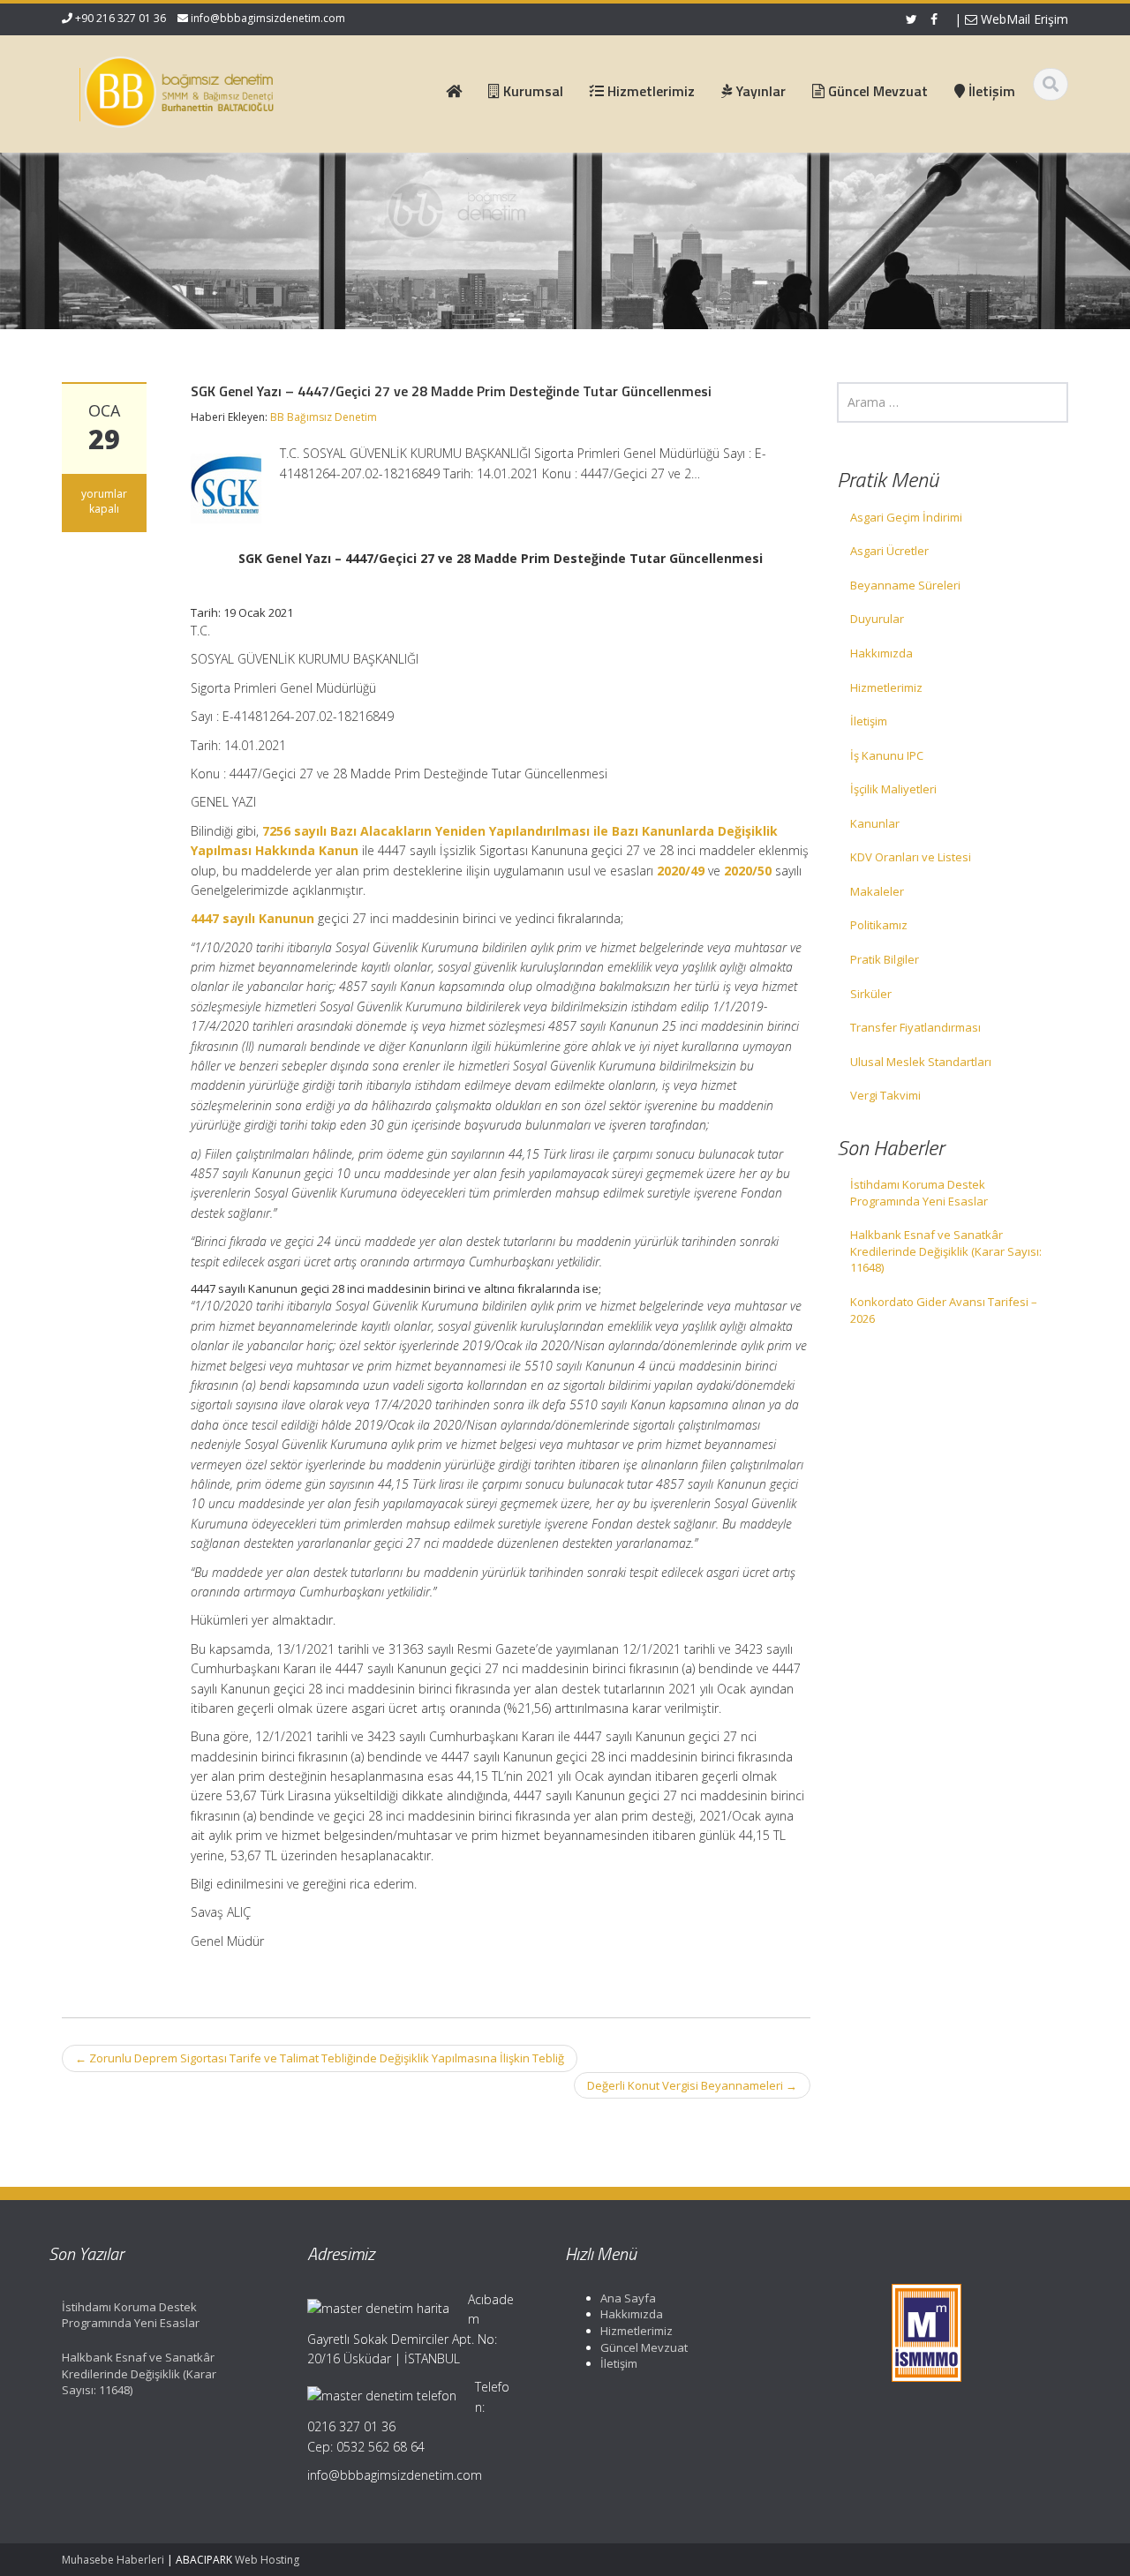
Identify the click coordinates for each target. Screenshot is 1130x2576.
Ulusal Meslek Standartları (921, 1062)
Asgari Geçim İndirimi (906, 517)
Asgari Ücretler (889, 551)
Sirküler (871, 994)
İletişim (869, 721)
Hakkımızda (881, 653)
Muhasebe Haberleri (113, 2560)
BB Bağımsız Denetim (324, 417)
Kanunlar (875, 823)
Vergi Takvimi (885, 1095)
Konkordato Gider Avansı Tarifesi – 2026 (944, 1310)
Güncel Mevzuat (644, 2347)
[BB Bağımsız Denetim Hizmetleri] (177, 88)
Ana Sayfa (628, 2298)
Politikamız (879, 925)
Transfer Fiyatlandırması (915, 1027)
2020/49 (681, 871)
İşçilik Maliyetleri (893, 789)
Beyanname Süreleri (905, 585)
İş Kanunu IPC (887, 755)
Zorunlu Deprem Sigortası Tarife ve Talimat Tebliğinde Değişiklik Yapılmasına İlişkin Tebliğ (320, 2058)
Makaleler (877, 891)
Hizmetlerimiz (886, 687)
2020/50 (748, 871)
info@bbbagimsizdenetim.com (268, 18)
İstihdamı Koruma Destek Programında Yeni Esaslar (919, 1193)
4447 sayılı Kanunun (252, 918)
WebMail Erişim (1023, 19)
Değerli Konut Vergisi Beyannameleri (692, 2085)
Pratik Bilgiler (885, 959)
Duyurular (877, 619)
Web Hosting (267, 2560)
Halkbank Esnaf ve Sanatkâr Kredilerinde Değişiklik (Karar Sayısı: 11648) (946, 1251)
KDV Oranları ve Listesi (911, 857)
